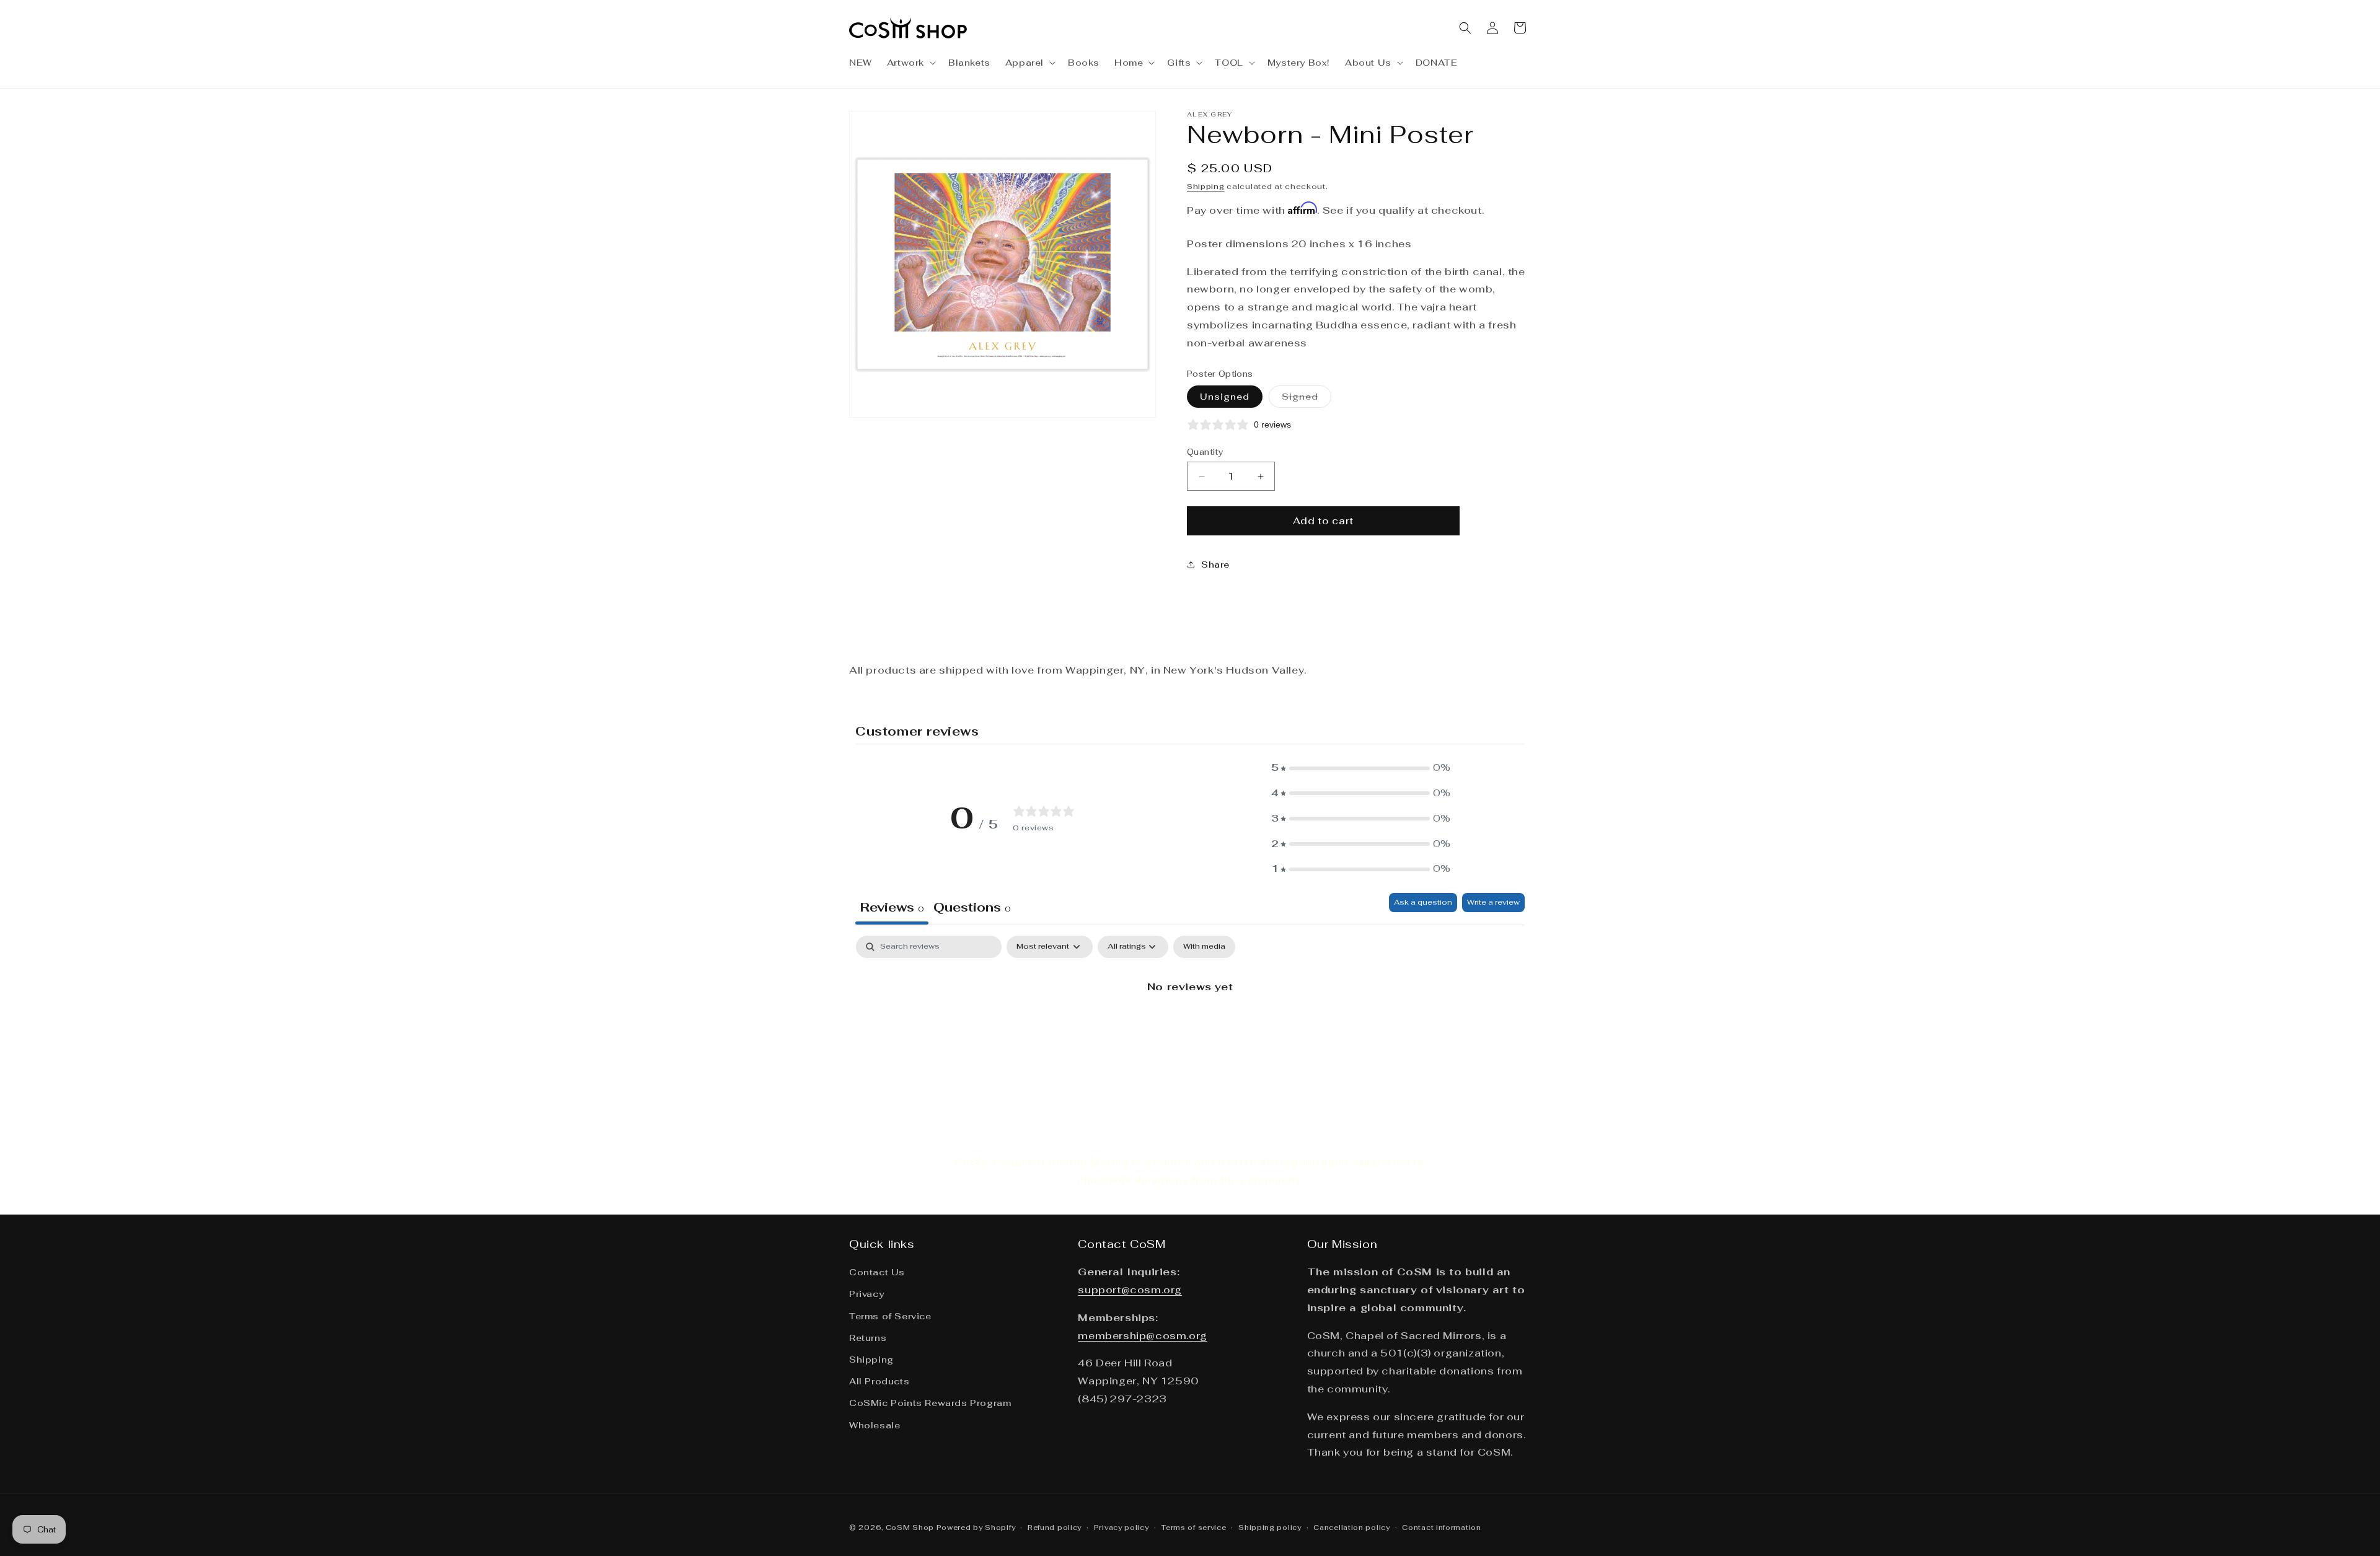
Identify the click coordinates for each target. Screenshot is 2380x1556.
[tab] (972, 909)
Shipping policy (1270, 1527)
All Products (879, 1381)
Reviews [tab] (892, 907)
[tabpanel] (1190, 1029)
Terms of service (1193, 1527)
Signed (1307, 399)
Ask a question (1423, 902)
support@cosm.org (1130, 1290)
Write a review (1493, 902)
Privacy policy (1122, 1527)
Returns (868, 1338)
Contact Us (877, 1272)
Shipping (1206, 187)
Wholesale (875, 1425)
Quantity (1205, 452)
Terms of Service (890, 1316)
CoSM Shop (910, 1527)
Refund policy (1055, 1527)
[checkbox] (1204, 947)
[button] (910, 63)
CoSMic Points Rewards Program (930, 1403)
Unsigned (1225, 397)
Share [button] (1215, 565)
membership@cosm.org (1142, 1335)
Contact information (1441, 1527)
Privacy (866, 1294)
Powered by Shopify (976, 1527)
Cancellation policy (1351, 1527)
